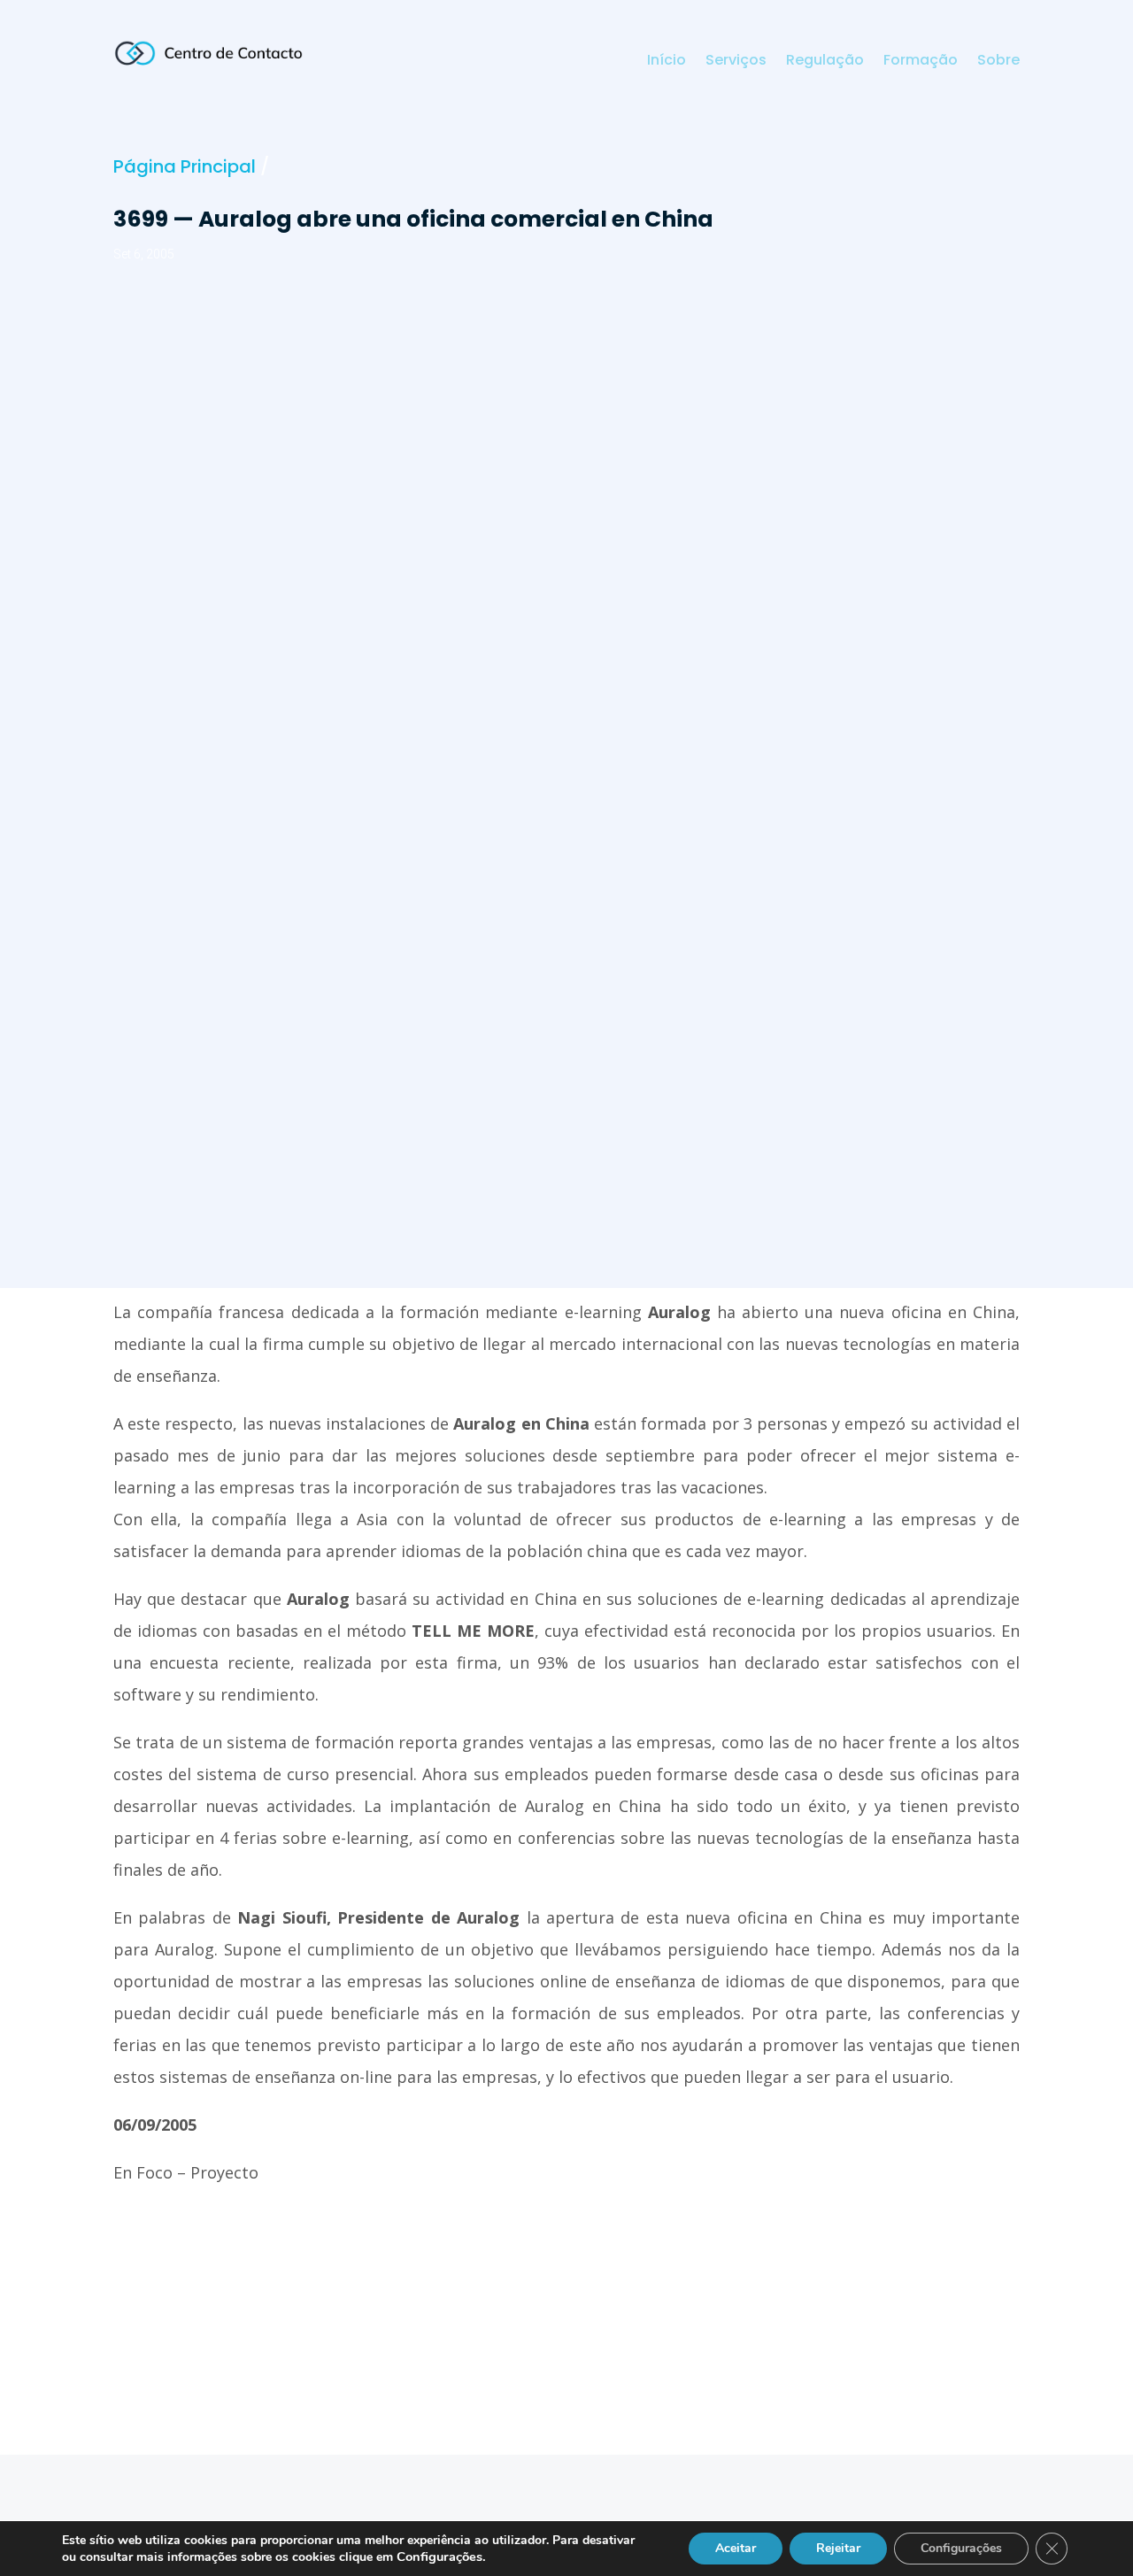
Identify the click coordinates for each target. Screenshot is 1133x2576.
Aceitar (736, 2548)
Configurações (961, 2548)
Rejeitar (838, 2548)
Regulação (825, 62)
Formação (921, 62)
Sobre (998, 62)
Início (667, 62)
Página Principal (185, 166)
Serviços (736, 62)
